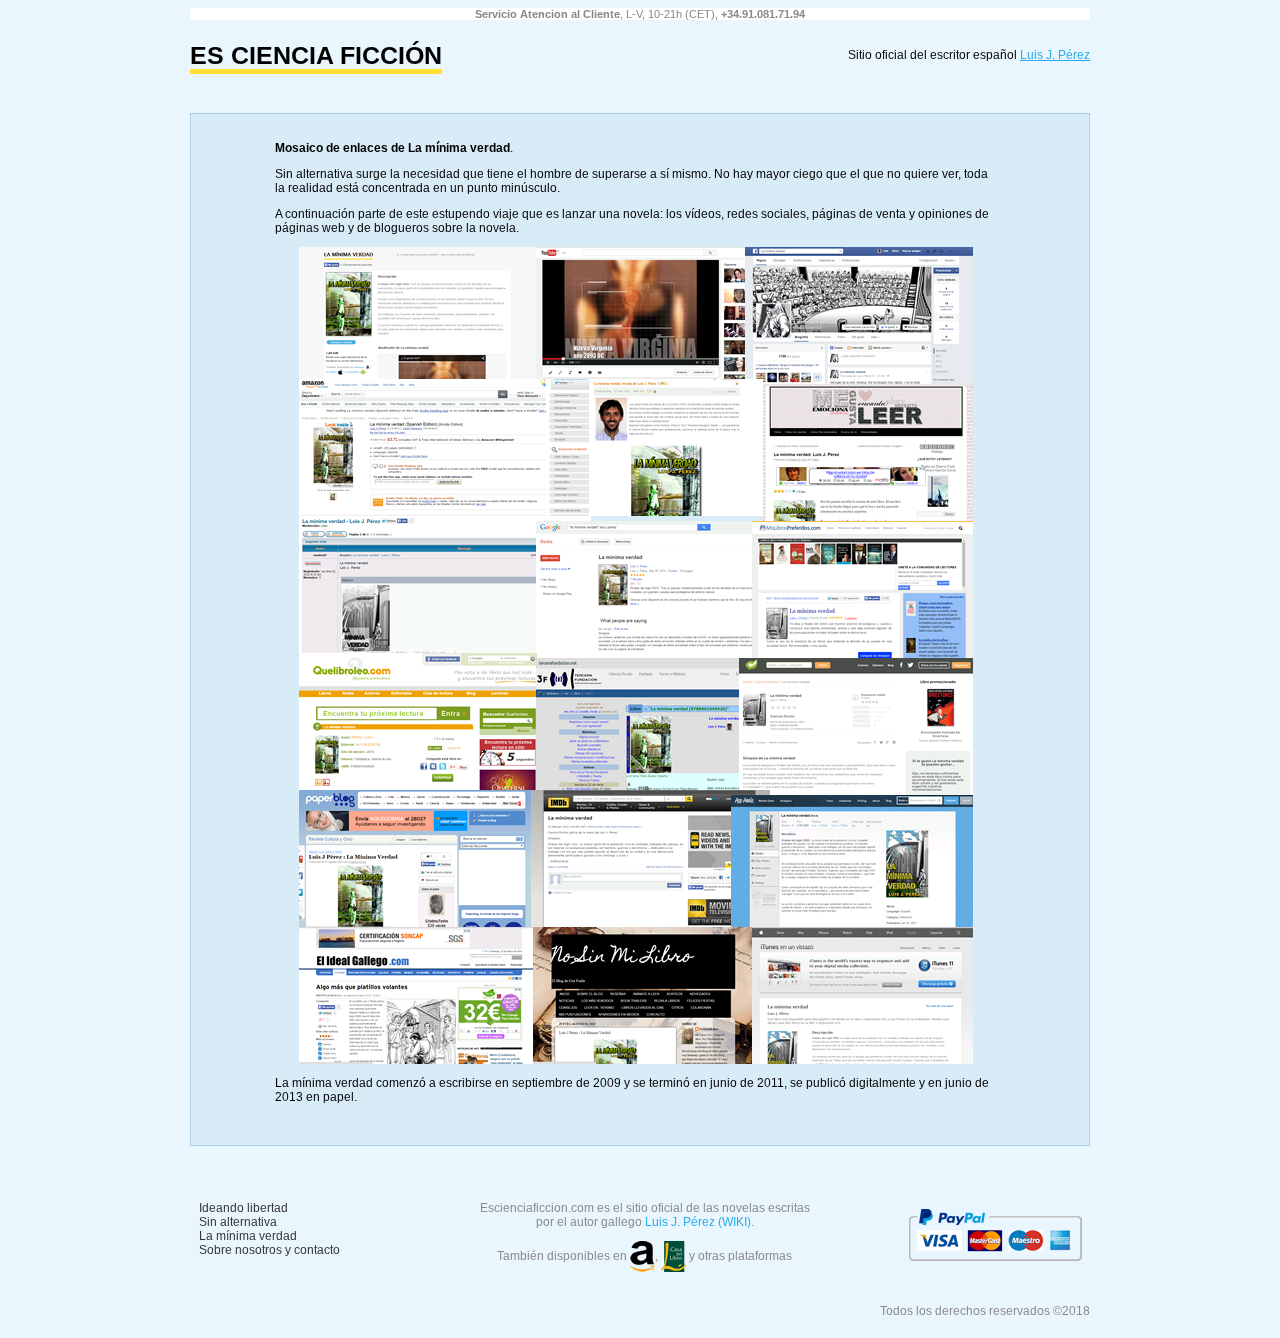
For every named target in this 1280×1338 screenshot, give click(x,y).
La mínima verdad (248, 1236)
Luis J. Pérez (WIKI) (698, 1222)
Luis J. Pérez (1055, 55)
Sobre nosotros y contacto (269, 1250)
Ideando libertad (243, 1208)
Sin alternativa (238, 1222)
